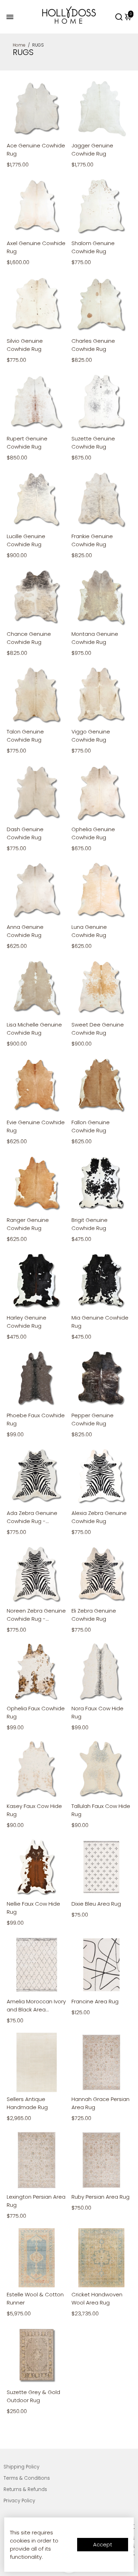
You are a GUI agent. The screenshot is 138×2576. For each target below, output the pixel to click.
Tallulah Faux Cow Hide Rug (101, 1810)
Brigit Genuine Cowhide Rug (90, 1224)
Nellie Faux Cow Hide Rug (33, 1908)
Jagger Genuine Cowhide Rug (92, 150)
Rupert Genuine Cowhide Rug (27, 443)
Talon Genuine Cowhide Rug (25, 736)
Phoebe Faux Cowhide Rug (36, 1419)
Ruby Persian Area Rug (100, 2197)
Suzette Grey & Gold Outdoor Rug (33, 2396)
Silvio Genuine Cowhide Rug (25, 345)
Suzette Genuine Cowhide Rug (93, 443)
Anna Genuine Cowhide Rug (25, 931)
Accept (103, 2544)
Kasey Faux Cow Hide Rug (34, 1810)
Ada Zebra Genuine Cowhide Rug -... (32, 1517)
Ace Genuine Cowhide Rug (36, 150)
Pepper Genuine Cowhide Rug (93, 1419)
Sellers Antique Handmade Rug (27, 2103)
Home (19, 45)
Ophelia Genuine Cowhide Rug (93, 833)
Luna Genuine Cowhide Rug (89, 931)
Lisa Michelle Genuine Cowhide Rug (34, 1029)
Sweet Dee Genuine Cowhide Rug (98, 1029)
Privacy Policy (19, 2501)
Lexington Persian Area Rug (36, 2201)
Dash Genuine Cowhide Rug (25, 833)
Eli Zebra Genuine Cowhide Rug (94, 1615)
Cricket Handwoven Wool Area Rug (97, 2298)
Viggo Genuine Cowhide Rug (91, 736)
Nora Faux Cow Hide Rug (97, 1712)
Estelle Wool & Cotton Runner (35, 2298)
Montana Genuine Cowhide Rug (95, 638)
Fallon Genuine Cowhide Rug (91, 1126)
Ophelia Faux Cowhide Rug (36, 1712)
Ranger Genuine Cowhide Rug (28, 1224)
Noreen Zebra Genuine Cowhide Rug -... (36, 1615)
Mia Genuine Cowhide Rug (100, 1322)
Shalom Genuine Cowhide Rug (93, 247)
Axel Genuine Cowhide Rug (36, 247)
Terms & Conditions (27, 2478)
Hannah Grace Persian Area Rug (100, 2103)
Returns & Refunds (25, 2489)
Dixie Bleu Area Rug (96, 1904)
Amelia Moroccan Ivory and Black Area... (36, 2005)
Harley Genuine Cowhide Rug (27, 1322)
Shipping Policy (21, 2467)
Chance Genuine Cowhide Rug (29, 638)
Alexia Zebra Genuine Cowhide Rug (99, 1517)
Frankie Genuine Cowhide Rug (92, 540)
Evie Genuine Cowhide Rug (36, 1126)
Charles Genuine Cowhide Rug (93, 345)
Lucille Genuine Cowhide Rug (26, 540)
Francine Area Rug (95, 2001)
